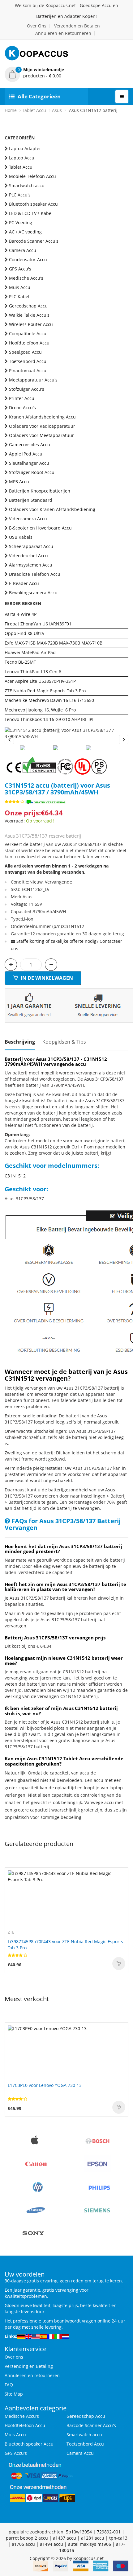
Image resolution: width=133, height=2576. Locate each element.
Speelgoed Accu (25, 352)
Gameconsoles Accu (30, 445)
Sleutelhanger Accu (29, 463)
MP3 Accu (19, 482)
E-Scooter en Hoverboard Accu (40, 528)
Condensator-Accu (28, 260)
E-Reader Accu (24, 583)
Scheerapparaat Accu (31, 546)
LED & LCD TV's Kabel (31, 213)
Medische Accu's (26, 278)
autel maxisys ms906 (90, 2544)
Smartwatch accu (27, 185)
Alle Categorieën (39, 96)
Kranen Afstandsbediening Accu (42, 417)
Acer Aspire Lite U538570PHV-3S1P (40, 681)
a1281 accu (93, 2538)
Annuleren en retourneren (32, 2375)
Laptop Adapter (25, 148)
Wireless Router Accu (31, 324)
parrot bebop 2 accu (27, 2538)
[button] (66, 73)
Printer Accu (22, 398)
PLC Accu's (20, 195)
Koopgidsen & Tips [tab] (64, 1042)
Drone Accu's (22, 408)
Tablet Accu (34, 110)
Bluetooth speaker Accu (33, 204)
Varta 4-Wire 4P (21, 614)
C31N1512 (15, 1176)
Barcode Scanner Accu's (34, 241)
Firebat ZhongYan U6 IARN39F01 (38, 624)
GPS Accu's (20, 269)
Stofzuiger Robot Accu (32, 472)
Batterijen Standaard (31, 500)
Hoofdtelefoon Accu (29, 343)
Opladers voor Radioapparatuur (42, 426)
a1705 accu (23, 2544)
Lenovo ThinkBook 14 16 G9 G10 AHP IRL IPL (49, 719)
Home (11, 110)
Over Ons (37, 26)
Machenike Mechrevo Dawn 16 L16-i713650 (49, 700)
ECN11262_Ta (35, 889)
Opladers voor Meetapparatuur (41, 435)
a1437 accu (64, 2538)
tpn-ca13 (118, 2538)
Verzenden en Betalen (77, 26)
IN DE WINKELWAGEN (46, 978)
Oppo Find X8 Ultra (24, 633)
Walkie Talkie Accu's (29, 315)
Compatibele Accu (28, 334)
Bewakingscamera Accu (33, 593)
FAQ (9, 2385)
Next (124, 740)
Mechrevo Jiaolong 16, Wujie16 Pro (40, 710)
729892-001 (109, 2532)
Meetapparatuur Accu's (33, 380)
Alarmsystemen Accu (31, 565)
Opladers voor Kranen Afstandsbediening (52, 509)
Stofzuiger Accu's (27, 389)
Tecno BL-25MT (20, 662)
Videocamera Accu (28, 519)
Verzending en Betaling (29, 2366)
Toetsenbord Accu (28, 361)
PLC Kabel (19, 297)
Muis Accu (20, 287)
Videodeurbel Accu (28, 556)
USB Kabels (21, 537)
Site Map (14, 2394)
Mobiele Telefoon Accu (32, 176)
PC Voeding (21, 223)
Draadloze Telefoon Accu (35, 574)
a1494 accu (51, 2544)
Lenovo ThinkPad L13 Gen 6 (33, 672)
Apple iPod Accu (26, 454)
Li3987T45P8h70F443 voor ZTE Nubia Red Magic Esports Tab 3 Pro (65, 1945)
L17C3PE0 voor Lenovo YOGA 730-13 (45, 2085)
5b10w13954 (79, 2532)
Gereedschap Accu (28, 306)
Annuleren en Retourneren (63, 33)
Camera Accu (23, 250)
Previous (9, 740)
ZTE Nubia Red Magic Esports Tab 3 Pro (45, 691)
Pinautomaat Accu (28, 371)
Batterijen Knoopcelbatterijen (40, 491)
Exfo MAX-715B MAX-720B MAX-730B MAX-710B (54, 643)
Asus (57, 110)
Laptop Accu (22, 158)
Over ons (14, 2357)
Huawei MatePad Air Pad (30, 652)
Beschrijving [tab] (20, 1042)
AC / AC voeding (25, 232)
